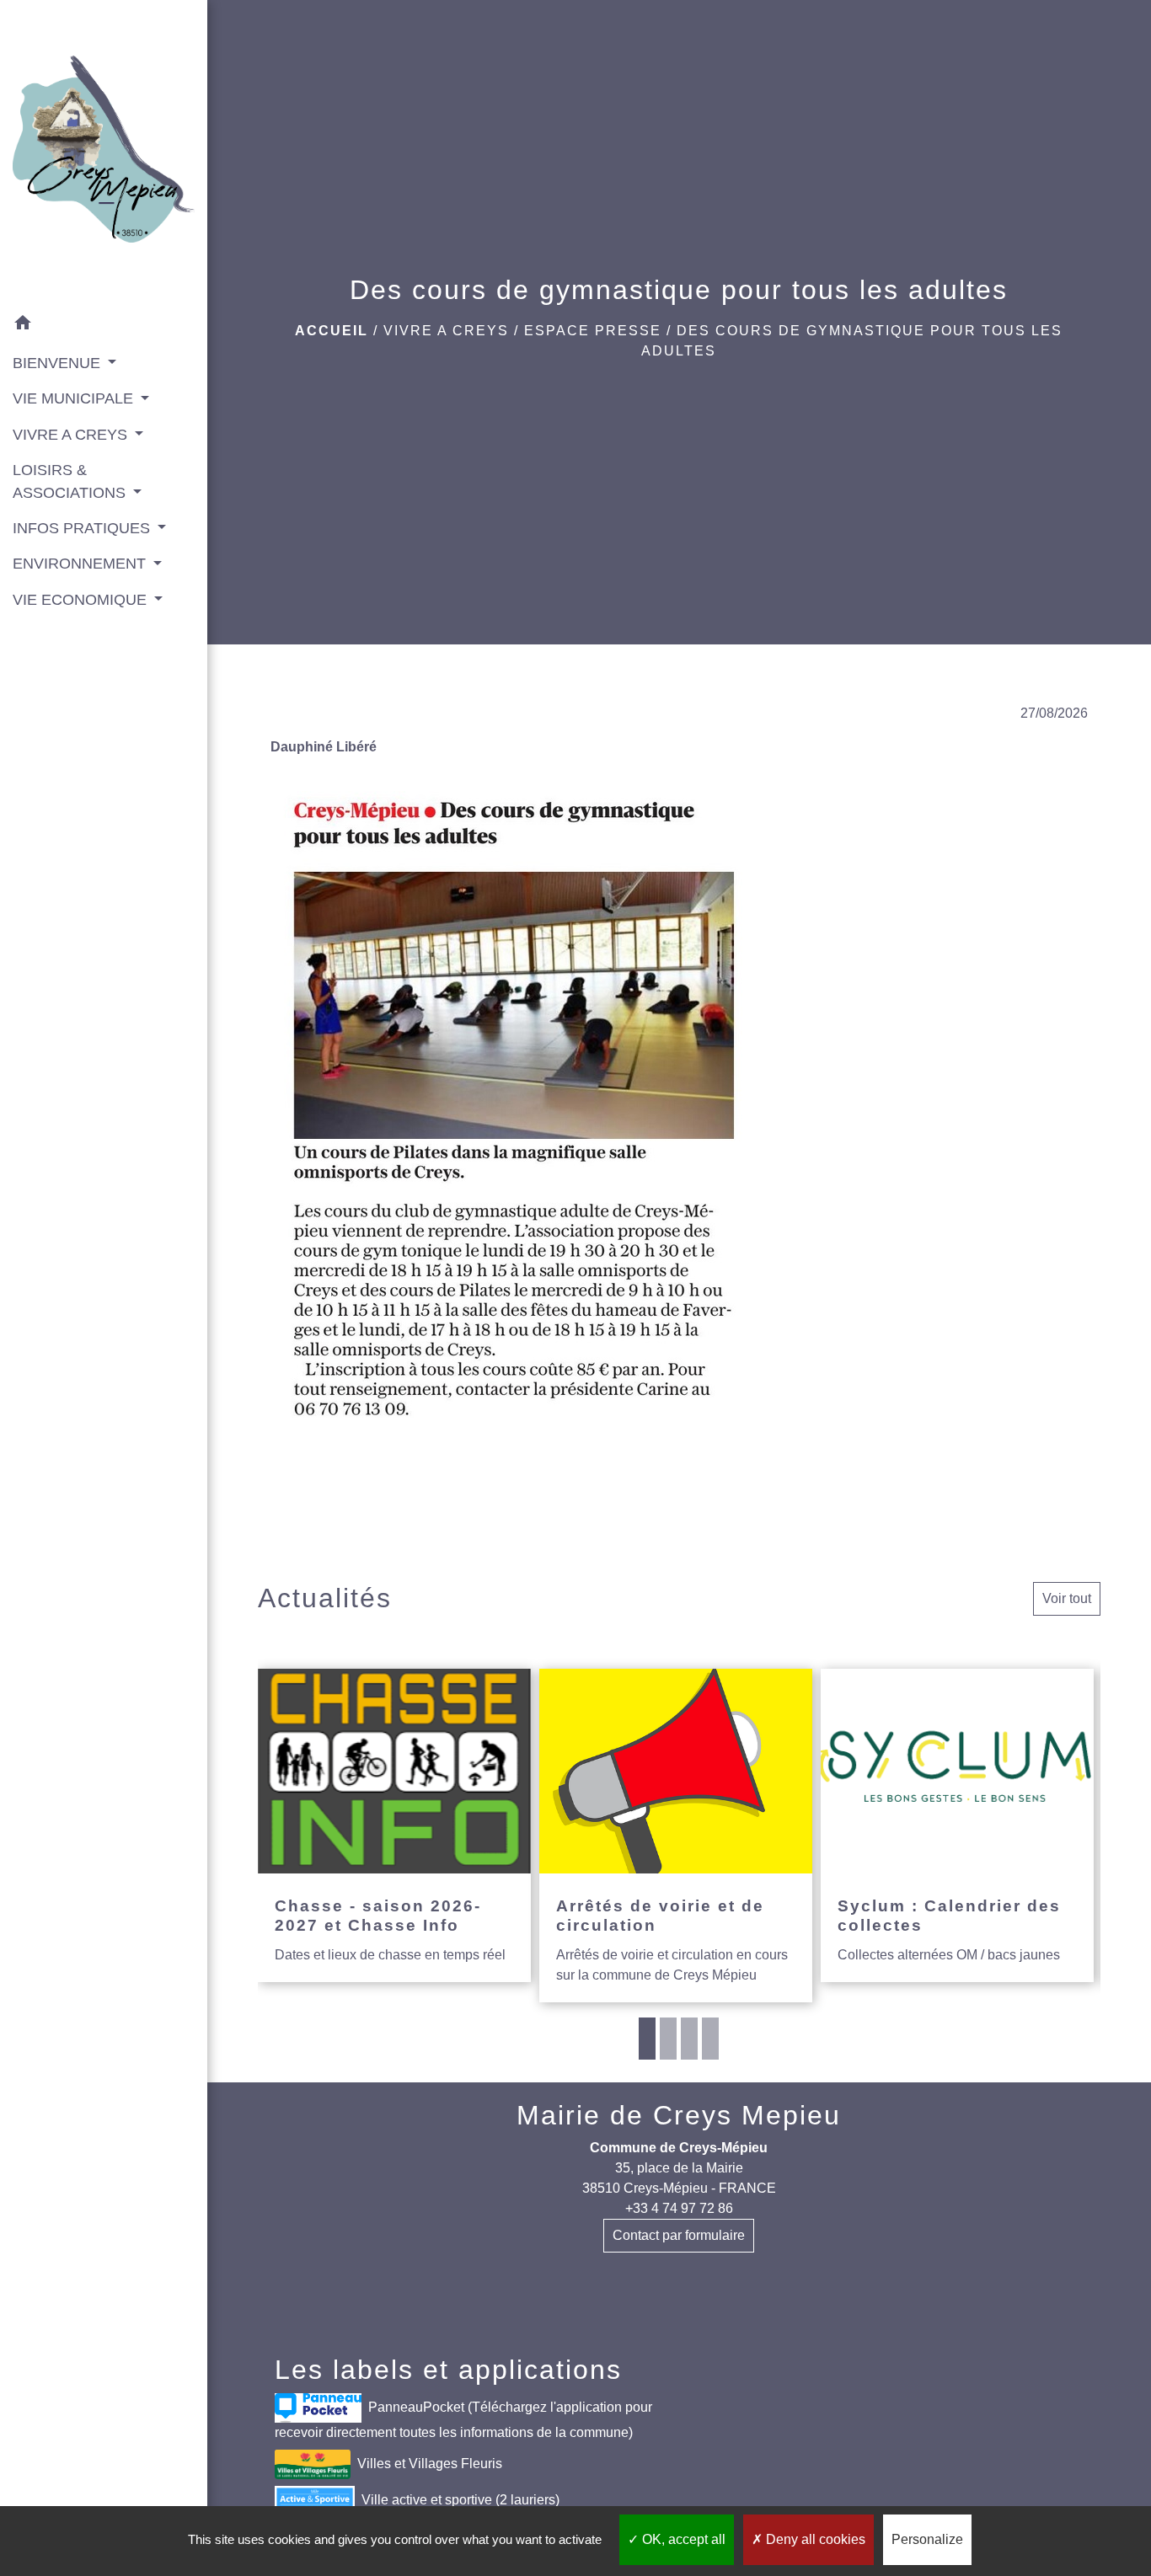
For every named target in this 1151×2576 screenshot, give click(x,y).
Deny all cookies (814, 2539)
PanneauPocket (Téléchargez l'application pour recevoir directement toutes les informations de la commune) (463, 2419)
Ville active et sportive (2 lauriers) (460, 2499)
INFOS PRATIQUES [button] (83, 528)
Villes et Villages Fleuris (430, 2463)
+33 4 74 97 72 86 (679, 2208)
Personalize (927, 2539)
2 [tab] (668, 2039)
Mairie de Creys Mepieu (679, 2115)
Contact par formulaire (679, 2235)
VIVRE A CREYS (446, 331)
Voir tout (1067, 1598)
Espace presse (593, 331)
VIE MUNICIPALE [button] (75, 398)
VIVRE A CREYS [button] (72, 435)
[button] (104, 326)
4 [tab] (710, 2039)
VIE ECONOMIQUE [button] (82, 600)
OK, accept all (682, 2539)
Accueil (332, 331)
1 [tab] (647, 2039)
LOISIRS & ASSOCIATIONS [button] (71, 481)
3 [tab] (689, 2039)
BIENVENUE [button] (59, 363)
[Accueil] (104, 152)
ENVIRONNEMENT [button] (81, 564)
